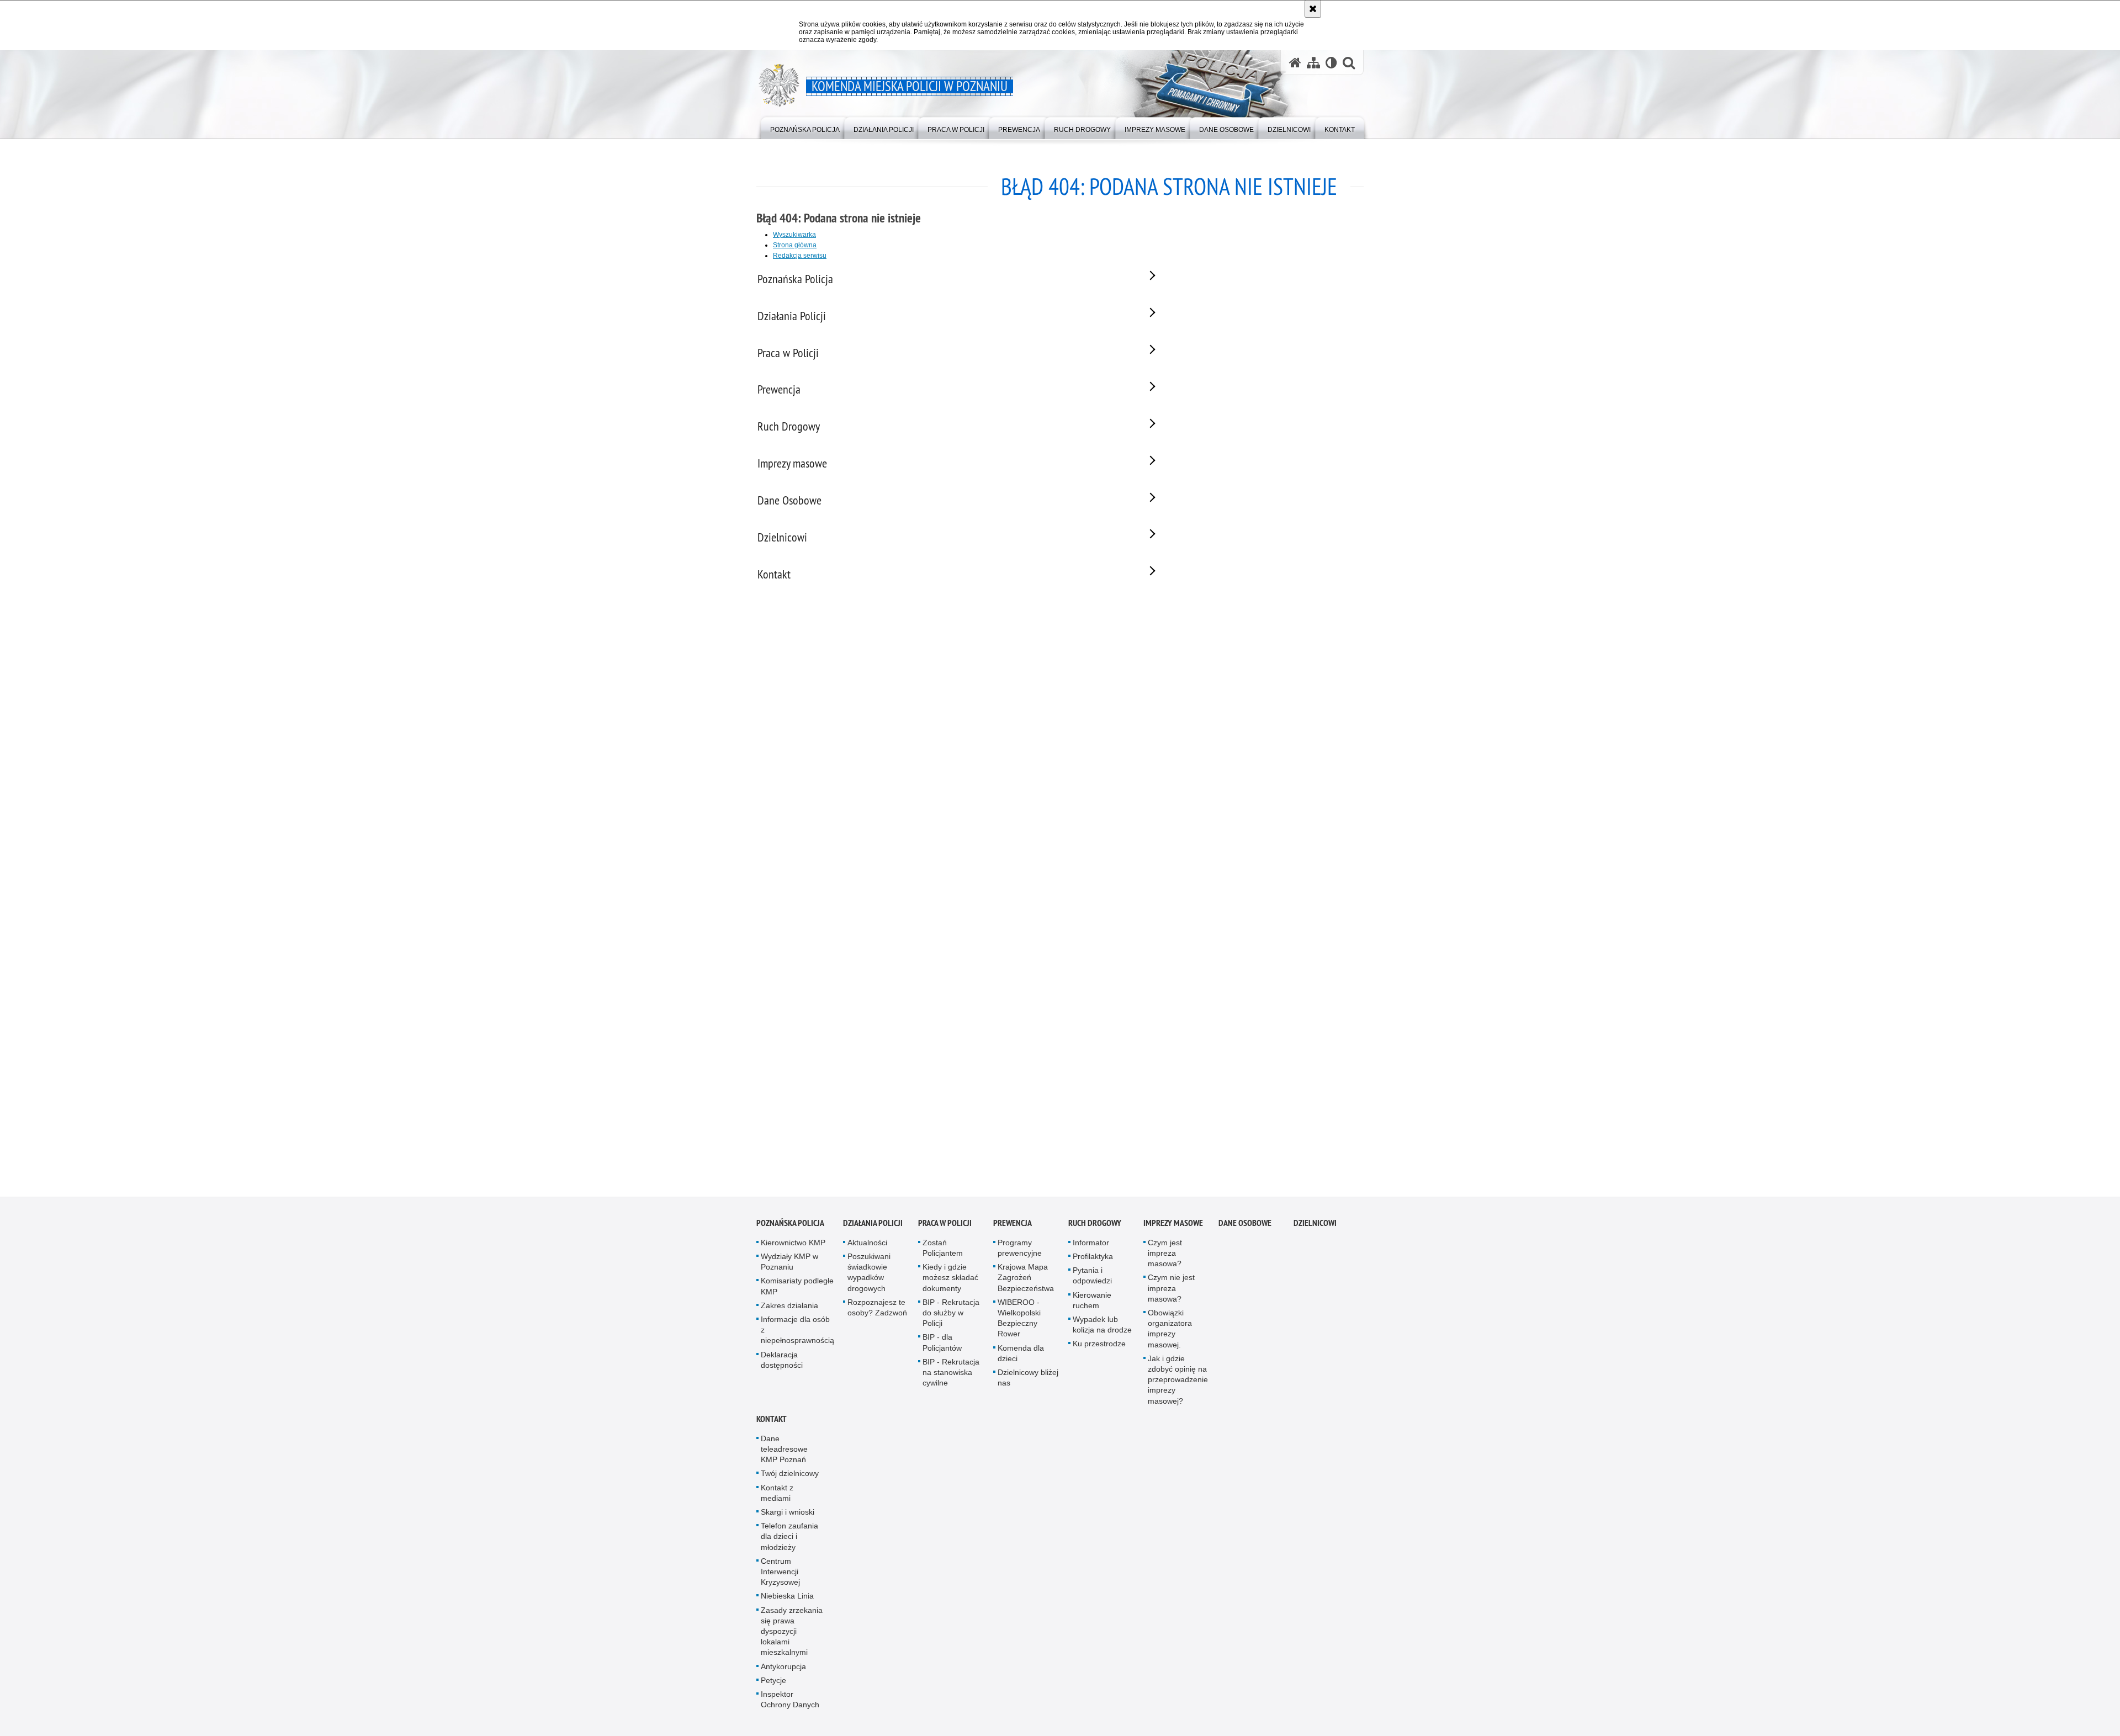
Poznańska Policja (790, 1224)
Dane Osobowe (1245, 1224)
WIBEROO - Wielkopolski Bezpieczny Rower (1019, 1319)
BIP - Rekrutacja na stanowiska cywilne (951, 1373)
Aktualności (867, 1244)
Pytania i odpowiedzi (1092, 1276)
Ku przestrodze (1099, 1345)
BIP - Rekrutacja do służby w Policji (951, 1314)
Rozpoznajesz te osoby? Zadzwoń (877, 1308)
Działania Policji (873, 1224)
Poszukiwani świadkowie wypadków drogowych (869, 1273)
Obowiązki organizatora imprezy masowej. (1170, 1330)
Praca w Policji (945, 1224)
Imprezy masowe (1173, 1224)
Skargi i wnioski (788, 1513)
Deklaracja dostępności (782, 1361)
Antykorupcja (783, 1668)
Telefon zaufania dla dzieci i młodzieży (789, 1537)
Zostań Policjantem (943, 1249)
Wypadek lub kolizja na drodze (1102, 1326)
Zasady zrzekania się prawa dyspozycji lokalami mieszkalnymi (792, 1633)
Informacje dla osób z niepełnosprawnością (797, 1331)
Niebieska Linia (787, 1597)
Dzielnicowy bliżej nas (1028, 1379)
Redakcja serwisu (800, 256)
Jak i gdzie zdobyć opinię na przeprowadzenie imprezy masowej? (1178, 1381)
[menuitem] (805, 127)
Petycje (773, 1681)
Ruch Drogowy (1095, 1224)
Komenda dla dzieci (1021, 1354)
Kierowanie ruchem (1092, 1301)
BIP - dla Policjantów (942, 1344)
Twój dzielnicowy (790, 1475)
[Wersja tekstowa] (1331, 63)
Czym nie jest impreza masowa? (1171, 1289)
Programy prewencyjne (1020, 1249)
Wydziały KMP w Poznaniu (789, 1263)
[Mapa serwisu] (1313, 63)
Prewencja (1013, 1224)
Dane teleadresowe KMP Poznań (784, 1450)
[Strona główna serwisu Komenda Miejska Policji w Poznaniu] (1295, 63)
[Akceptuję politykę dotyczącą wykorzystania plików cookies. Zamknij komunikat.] (1313, 9)
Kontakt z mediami (777, 1494)
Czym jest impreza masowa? (1165, 1254)
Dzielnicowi (1315, 1224)
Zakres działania (789, 1307)
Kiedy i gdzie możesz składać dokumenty (950, 1278)
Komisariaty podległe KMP (797, 1288)
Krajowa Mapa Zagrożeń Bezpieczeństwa (1026, 1278)
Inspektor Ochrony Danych (790, 1700)
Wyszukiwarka (794, 235)
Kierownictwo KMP (793, 1244)
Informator (1091, 1244)
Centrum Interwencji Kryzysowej (780, 1573)
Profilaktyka (1093, 1257)
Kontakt (772, 1420)
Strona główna (795, 245)
